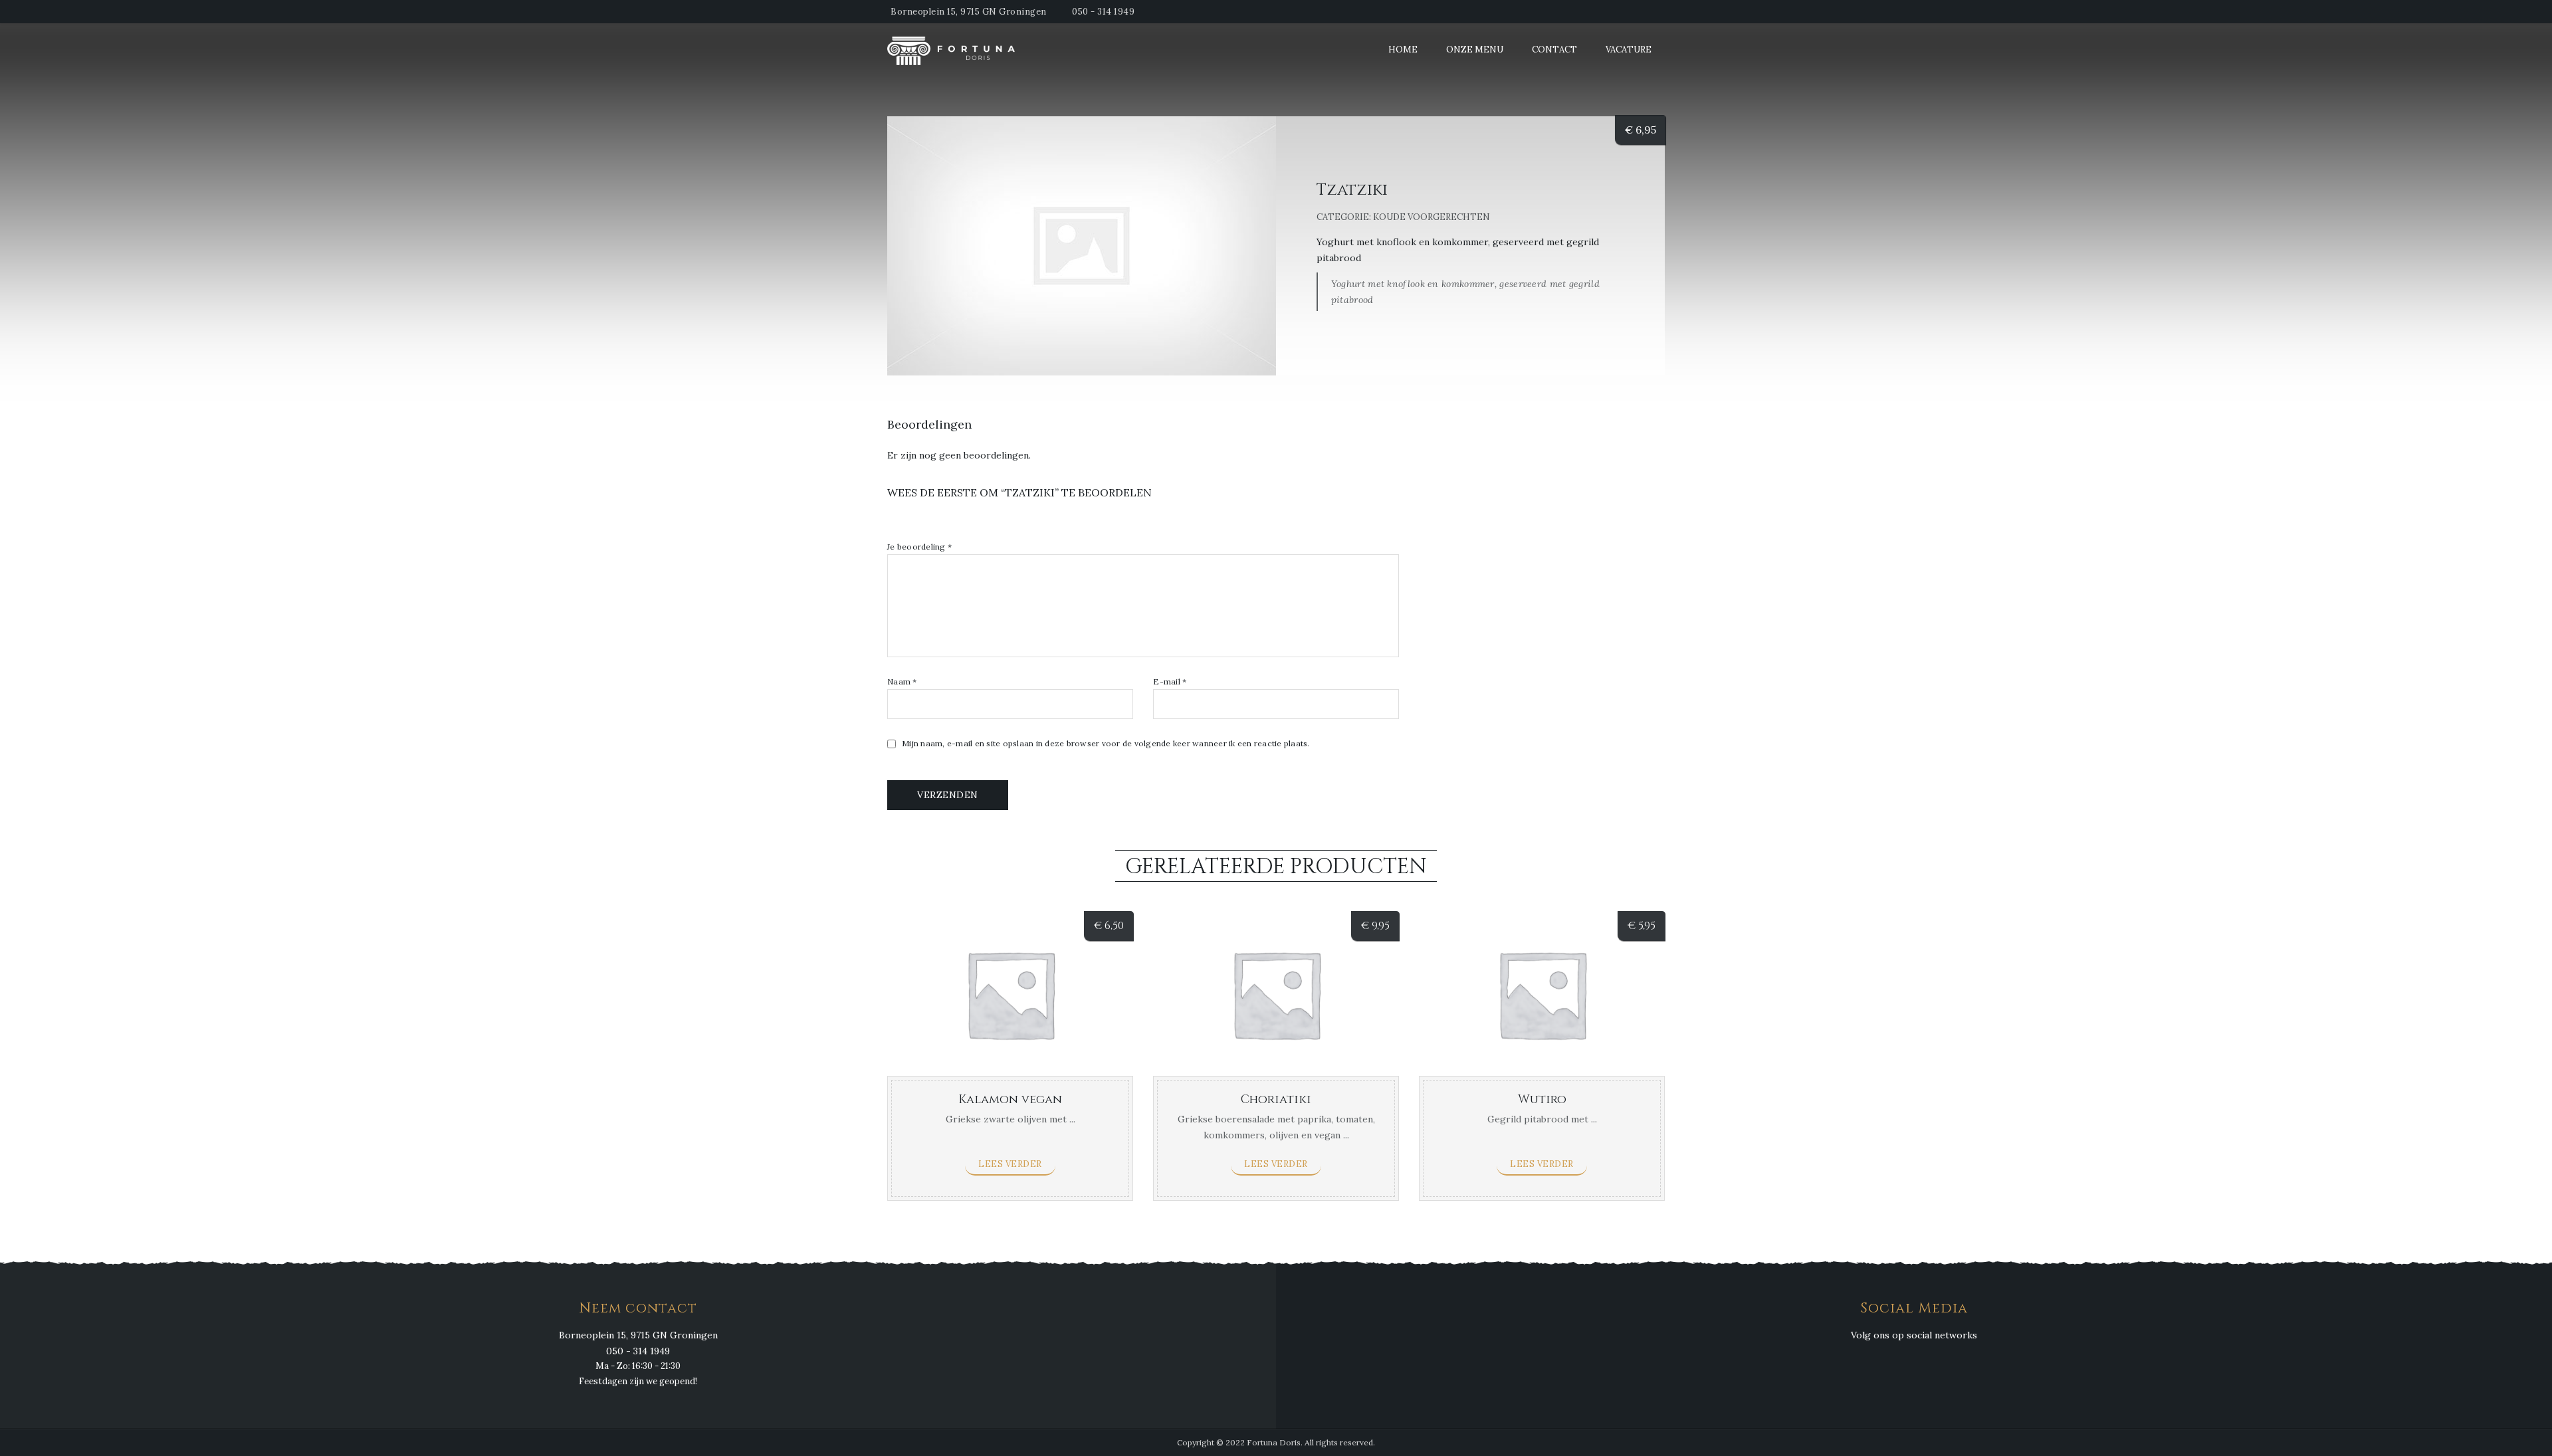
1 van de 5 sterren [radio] (893, 522)
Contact (1554, 50)
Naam (902, 682)
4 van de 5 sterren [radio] (937, 522)
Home (1403, 50)
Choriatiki (1276, 1099)
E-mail (1170, 682)
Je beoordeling (919, 547)
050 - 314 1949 (1103, 12)
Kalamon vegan (1010, 1099)
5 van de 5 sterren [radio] (952, 522)
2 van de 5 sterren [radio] (908, 522)
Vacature (1629, 50)
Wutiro (1542, 1099)
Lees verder (1010, 1164)
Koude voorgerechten (1432, 217)
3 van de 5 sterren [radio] (922, 522)
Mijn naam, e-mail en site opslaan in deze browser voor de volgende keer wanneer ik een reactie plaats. (1106, 744)
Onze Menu (1475, 50)
